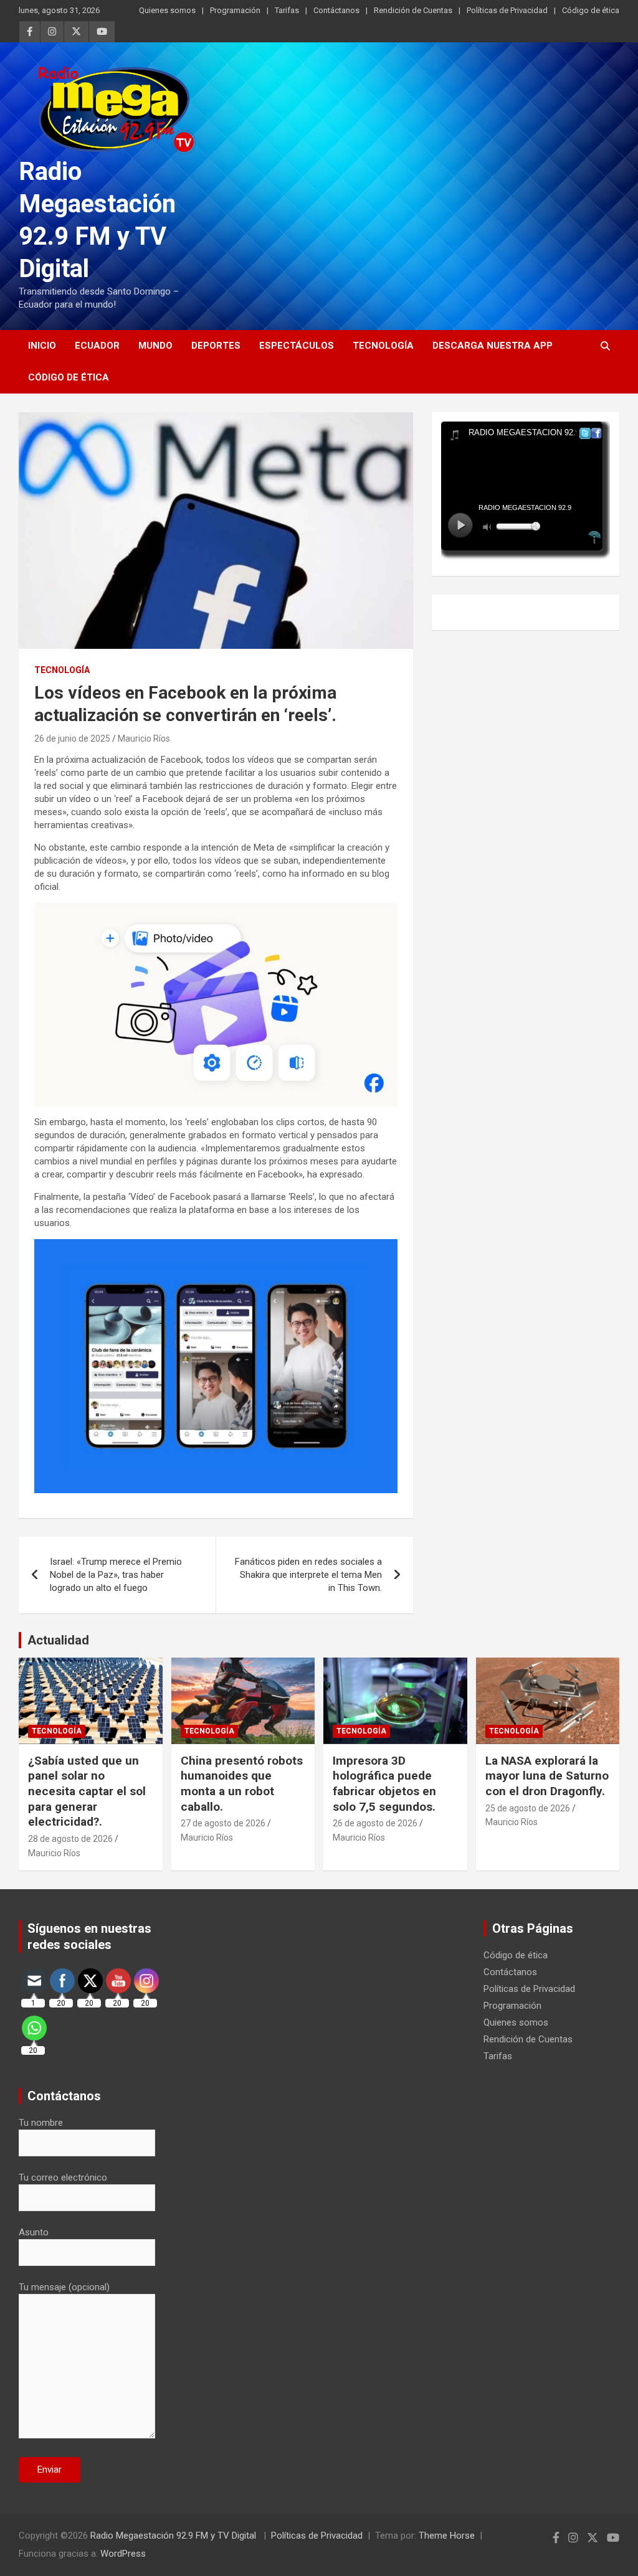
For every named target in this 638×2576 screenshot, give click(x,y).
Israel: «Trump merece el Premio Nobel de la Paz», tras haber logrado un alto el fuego (116, 1575)
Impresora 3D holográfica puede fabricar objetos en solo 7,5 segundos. (384, 1784)
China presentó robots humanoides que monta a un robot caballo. (242, 1784)
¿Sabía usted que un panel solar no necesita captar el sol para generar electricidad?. (87, 1791)
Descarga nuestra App (493, 346)
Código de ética (591, 10)
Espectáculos (297, 346)
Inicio (42, 346)
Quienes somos (167, 10)
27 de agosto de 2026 (223, 1823)
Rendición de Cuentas (413, 10)
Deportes (216, 346)
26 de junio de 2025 (72, 738)
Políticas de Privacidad (507, 10)
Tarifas (287, 10)
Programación (235, 10)
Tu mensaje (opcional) (64, 2287)
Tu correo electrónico (63, 2177)
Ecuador (97, 346)
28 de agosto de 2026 (70, 1839)
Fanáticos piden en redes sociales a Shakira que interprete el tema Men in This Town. (308, 1575)
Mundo (155, 346)
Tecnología (383, 346)
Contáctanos (336, 10)
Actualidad (58, 1640)
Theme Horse (447, 2536)
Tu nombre (41, 2123)
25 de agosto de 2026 (528, 1808)
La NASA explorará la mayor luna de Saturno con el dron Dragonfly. (547, 1776)
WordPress (123, 2554)
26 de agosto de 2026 (375, 1823)
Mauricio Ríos (144, 738)
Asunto (34, 2232)
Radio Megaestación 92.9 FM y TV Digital (174, 2536)
